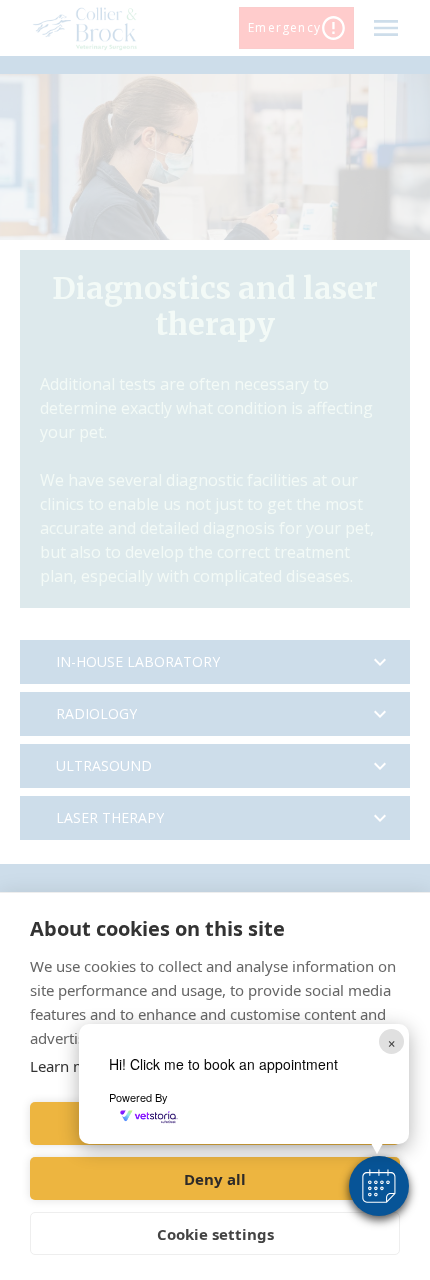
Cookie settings (215, 1234)
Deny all (215, 1179)
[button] (379, 1186)
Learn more (70, 1066)
